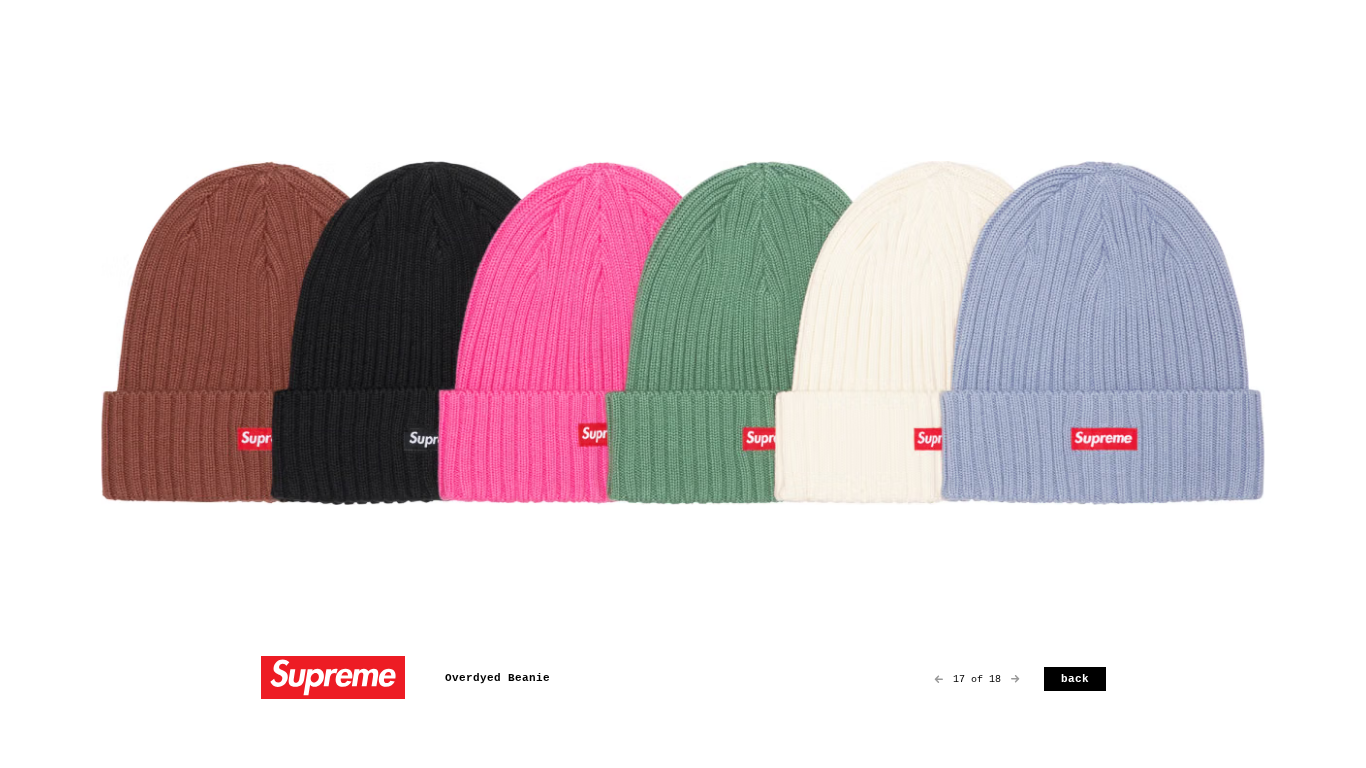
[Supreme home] (333, 679)
